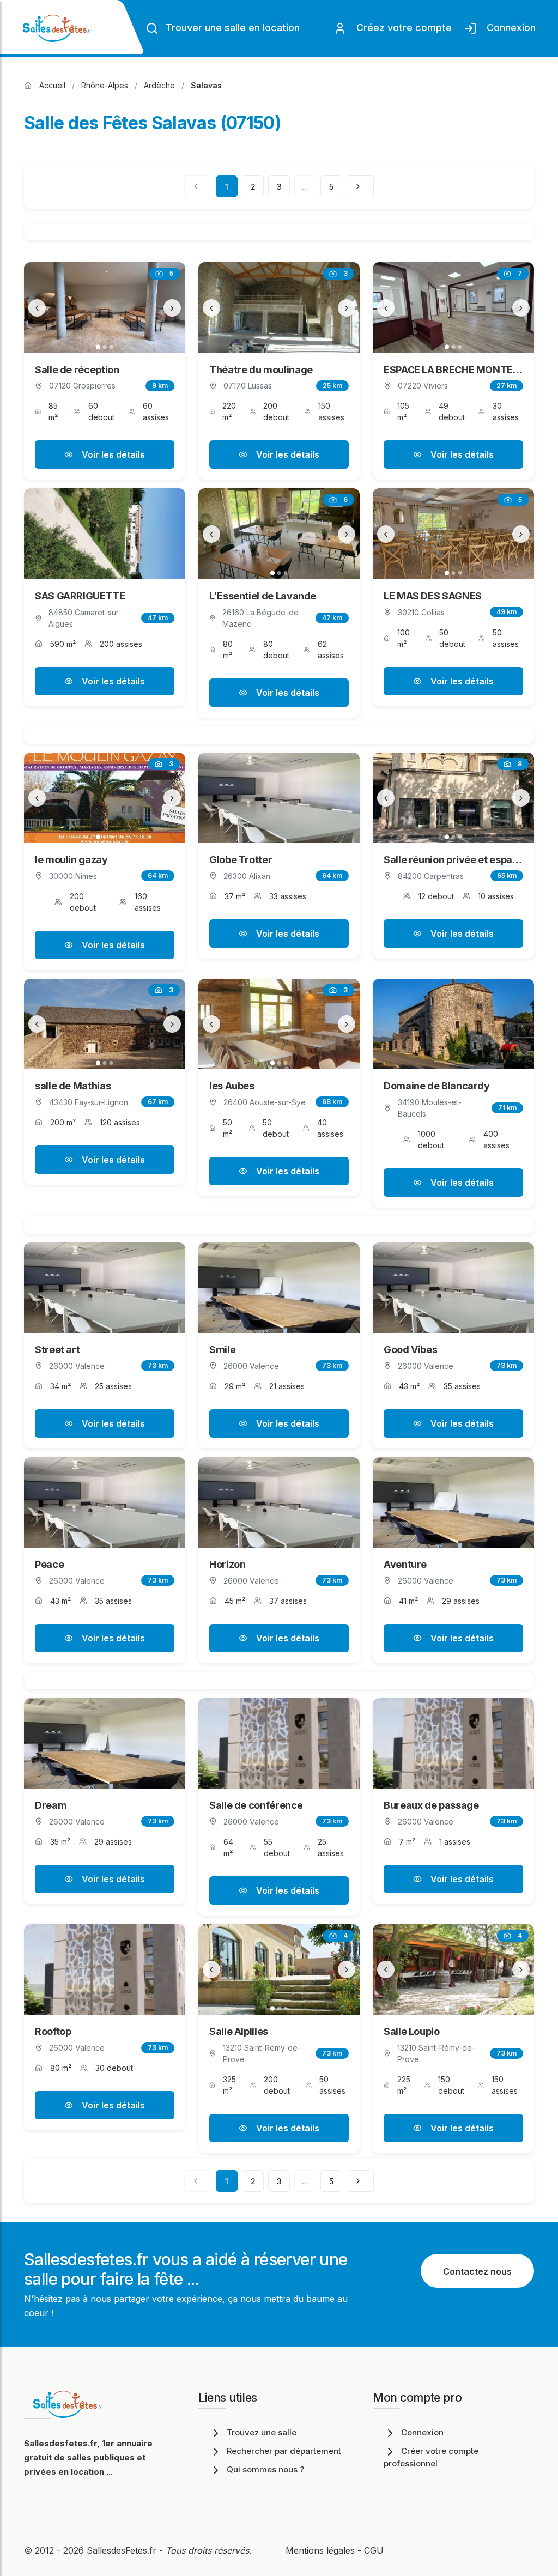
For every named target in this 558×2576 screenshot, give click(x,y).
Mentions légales (320, 2550)
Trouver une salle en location (231, 28)
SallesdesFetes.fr (123, 2550)
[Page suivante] (360, 186)
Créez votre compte (401, 28)
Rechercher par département (284, 2451)
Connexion (508, 28)
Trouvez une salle (262, 2432)
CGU (374, 2550)
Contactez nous (477, 2271)
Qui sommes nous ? (265, 2469)
